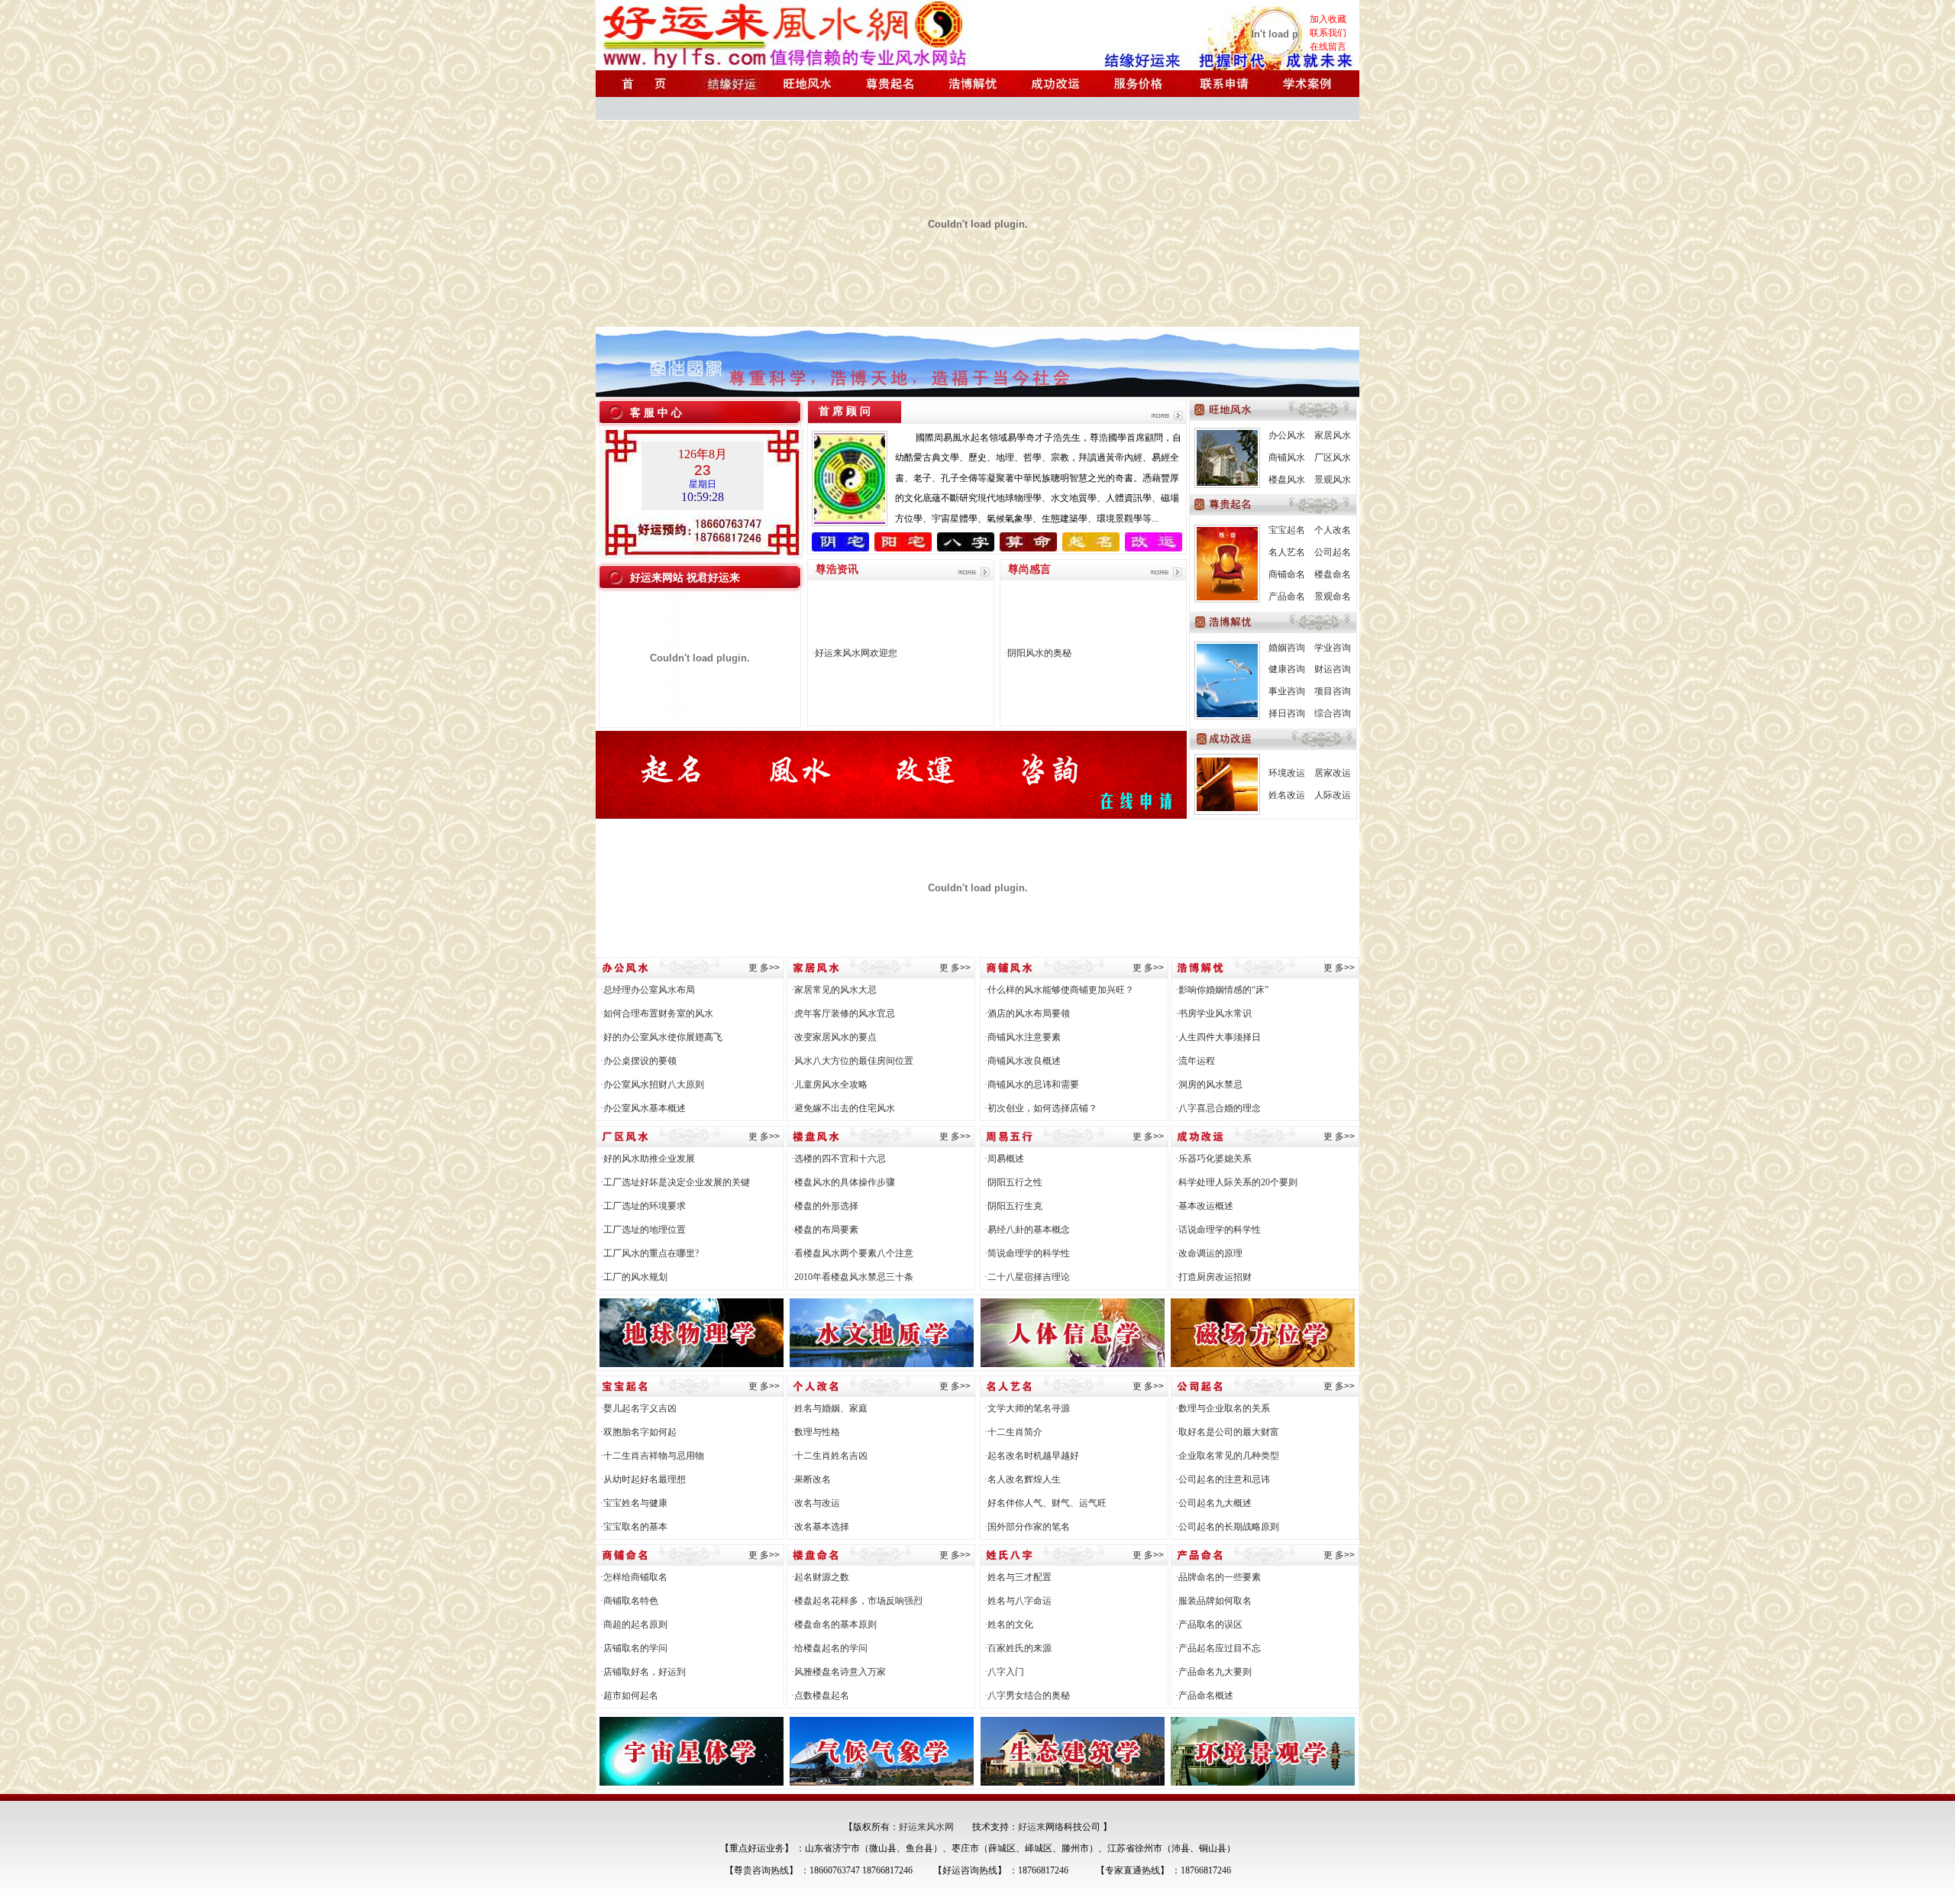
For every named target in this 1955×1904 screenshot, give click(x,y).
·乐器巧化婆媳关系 (1213, 1159)
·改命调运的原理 (1209, 1253)
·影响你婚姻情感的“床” (1222, 990)
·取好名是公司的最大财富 (1227, 1432)
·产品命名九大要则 (1213, 1672)
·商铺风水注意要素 (1023, 1037)
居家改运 (1333, 773)
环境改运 (1287, 773)
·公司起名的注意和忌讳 (1223, 1479)
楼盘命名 (1333, 574)
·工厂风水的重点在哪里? (650, 1253)
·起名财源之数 (820, 1577)
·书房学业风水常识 (1213, 1013)
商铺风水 (1287, 457)
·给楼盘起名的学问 (829, 1648)
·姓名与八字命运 (1018, 1601)
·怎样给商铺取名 (634, 1577)
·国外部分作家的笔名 (1027, 1527)
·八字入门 (1004, 1672)
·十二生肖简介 (1013, 1432)
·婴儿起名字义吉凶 (638, 1408)
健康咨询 (1287, 669)
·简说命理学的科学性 (1027, 1253)
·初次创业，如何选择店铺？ (1041, 1108)
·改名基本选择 (820, 1527)
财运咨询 (1333, 669)
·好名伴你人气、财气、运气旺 (1045, 1503)
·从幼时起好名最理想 (643, 1479)
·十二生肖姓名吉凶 (829, 1456)
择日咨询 (1287, 713)
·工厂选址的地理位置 (643, 1230)
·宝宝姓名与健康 (634, 1503)
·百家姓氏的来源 (1018, 1648)
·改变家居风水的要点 (834, 1037)
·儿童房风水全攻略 (829, 1085)
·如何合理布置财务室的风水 (657, 1013)
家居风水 (1333, 435)
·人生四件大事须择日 (1218, 1037)
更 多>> (764, 968)
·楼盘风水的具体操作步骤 (843, 1182)
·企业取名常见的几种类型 (1227, 1456)
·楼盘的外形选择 (825, 1206)
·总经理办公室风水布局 (648, 990)
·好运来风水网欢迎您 (855, 653)
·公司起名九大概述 (1213, 1503)
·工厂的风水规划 (634, 1277)
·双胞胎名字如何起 (638, 1432)
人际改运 (1333, 795)
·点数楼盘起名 (820, 1695)
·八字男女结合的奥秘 (1027, 1695)
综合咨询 (1333, 713)
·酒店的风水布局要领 (1027, 1013)
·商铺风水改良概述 (1023, 1061)
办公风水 (1287, 435)
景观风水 (1333, 480)
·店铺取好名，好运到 (643, 1672)
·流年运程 (1195, 1061)
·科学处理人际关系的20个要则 (1236, 1182)
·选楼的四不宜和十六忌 (839, 1159)
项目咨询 (1333, 691)
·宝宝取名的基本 (634, 1527)
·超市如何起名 (629, 1695)
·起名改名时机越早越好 (1032, 1456)
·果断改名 (811, 1479)
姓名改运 (1287, 795)
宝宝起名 (1287, 530)
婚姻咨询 (1287, 648)
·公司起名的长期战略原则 (1227, 1527)
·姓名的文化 (1009, 1624)
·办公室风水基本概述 (643, 1108)
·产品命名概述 (1204, 1695)
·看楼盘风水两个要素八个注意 (852, 1253)
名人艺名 (1287, 552)
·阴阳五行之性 (1013, 1182)
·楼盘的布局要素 (825, 1230)
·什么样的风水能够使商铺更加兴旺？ (1059, 990)
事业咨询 (1287, 691)
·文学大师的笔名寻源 (1027, 1408)
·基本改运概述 (1204, 1206)
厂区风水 (1333, 457)
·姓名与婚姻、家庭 (829, 1408)
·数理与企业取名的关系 (1223, 1408)
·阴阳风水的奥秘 (1038, 653)
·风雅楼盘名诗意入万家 (839, 1672)
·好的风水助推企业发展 (648, 1159)
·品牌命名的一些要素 (1218, 1577)
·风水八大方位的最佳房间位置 (852, 1061)
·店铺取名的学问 (634, 1648)
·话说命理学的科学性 (1218, 1230)
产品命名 (1287, 596)
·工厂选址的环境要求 (643, 1206)
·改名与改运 (816, 1503)
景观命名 (1333, 596)
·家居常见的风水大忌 (834, 990)
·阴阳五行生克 (1013, 1206)
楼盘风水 (1287, 480)
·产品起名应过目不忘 (1218, 1648)
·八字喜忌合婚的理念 (1218, 1108)
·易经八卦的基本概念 (1027, 1230)
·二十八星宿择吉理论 (1027, 1277)
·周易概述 (1004, 1159)
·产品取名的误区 (1209, 1624)
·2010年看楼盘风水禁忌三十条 (852, 1277)
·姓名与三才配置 (1018, 1577)
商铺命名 (1287, 574)
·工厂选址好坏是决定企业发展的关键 (675, 1182)
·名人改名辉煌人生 (1023, 1479)
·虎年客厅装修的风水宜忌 (843, 1013)
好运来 (1032, 1827)
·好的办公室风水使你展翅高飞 (661, 1037)
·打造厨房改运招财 (1213, 1277)
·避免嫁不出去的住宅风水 (843, 1108)
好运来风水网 (926, 1827)
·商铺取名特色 (629, 1601)
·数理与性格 (816, 1432)
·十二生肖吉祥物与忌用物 (652, 1456)
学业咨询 (1333, 648)
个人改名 (1333, 530)
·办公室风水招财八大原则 (652, 1085)
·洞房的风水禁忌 (1209, 1085)
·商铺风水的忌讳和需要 (1032, 1085)
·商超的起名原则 (634, 1624)
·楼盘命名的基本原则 (834, 1624)
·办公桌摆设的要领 (638, 1061)
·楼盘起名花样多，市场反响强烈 (857, 1601)
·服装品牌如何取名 (1213, 1601)
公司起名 (1333, 552)
